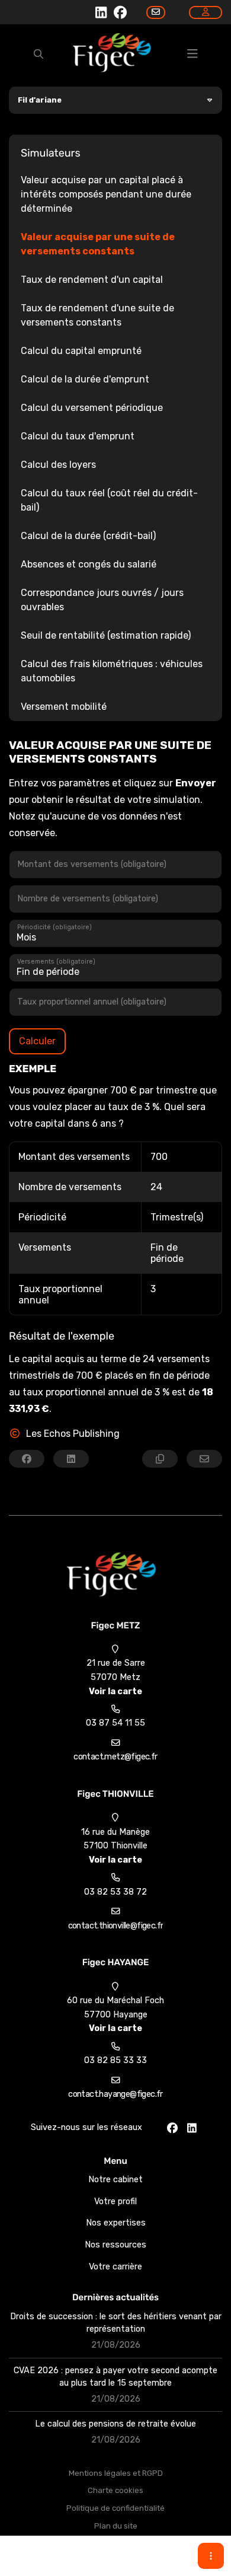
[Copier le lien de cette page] (160, 1459)
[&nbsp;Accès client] (206, 12)
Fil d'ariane (40, 100)
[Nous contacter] (156, 12)
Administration (116, 2561)
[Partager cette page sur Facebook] (27, 1459)
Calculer (37, 1041)
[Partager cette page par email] (204, 1459)
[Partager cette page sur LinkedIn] (71, 1459)
